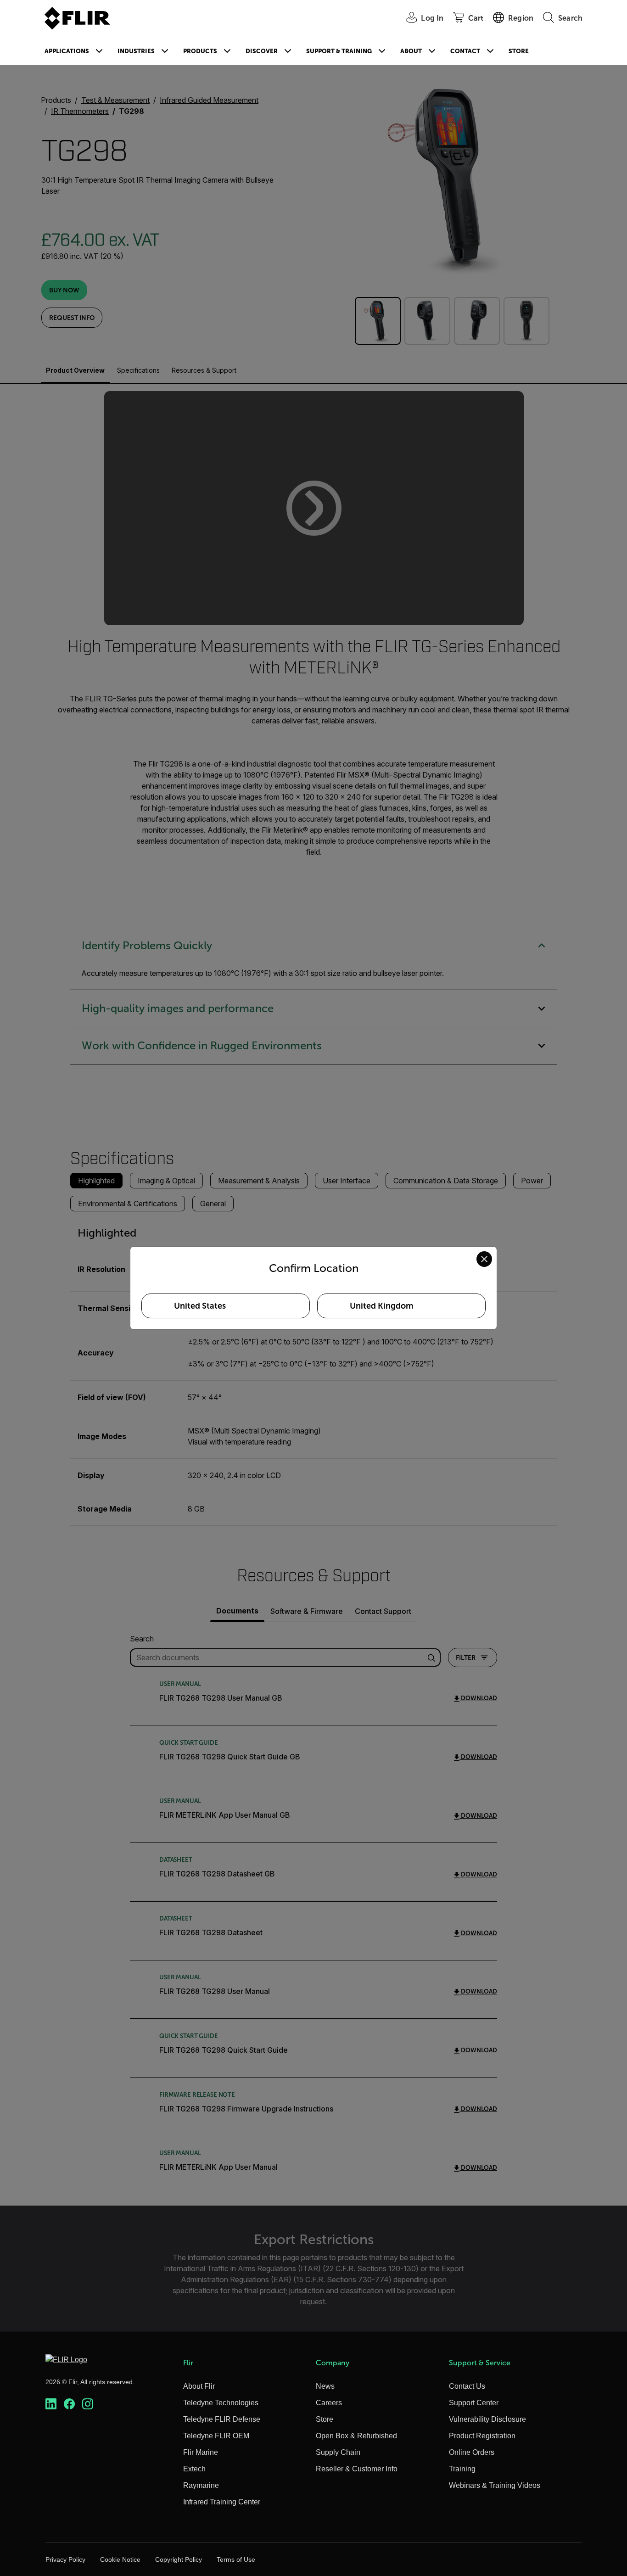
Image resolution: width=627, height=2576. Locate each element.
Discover (262, 51)
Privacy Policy (65, 2559)
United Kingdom (381, 1306)
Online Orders (472, 2452)
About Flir (199, 2386)
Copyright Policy (179, 2559)
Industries (136, 51)
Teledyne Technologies (221, 2403)
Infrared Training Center (222, 2502)
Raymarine (201, 2485)
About (411, 51)
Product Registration (482, 2436)
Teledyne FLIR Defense (222, 2419)
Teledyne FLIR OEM (216, 2436)
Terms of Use (236, 2559)
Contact (465, 51)
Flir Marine (201, 2452)
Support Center (474, 2403)
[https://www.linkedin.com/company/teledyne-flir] (51, 2404)
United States (200, 1306)
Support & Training (339, 51)
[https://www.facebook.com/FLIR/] (69, 2404)
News (325, 2386)
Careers (329, 2403)
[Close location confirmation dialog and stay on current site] (484, 1259)
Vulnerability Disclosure (487, 2419)
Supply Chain (338, 2452)
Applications (67, 51)
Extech (194, 2469)
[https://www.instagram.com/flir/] (88, 2404)
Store (519, 51)
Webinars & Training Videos (495, 2485)
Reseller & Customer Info (357, 2469)
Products (200, 51)
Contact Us (467, 2386)
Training (462, 2469)
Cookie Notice (120, 2559)
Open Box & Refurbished (356, 2436)
